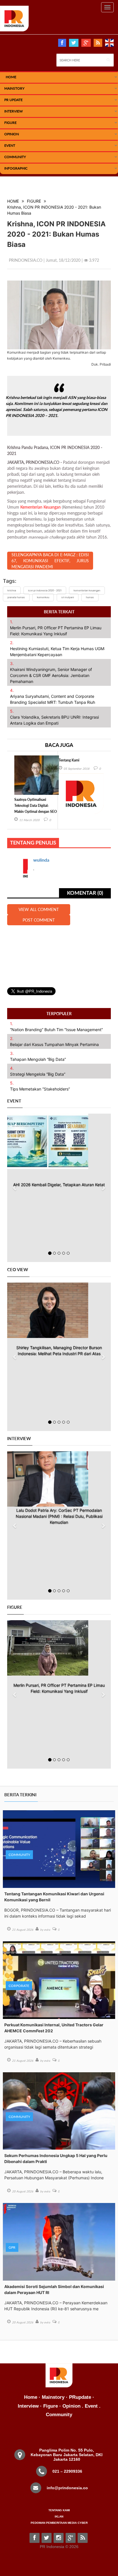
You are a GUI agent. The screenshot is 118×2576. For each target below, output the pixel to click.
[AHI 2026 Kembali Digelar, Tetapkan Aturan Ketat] (53, 1141)
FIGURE (34, 201)
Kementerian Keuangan (41, 507)
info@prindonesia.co (67, 2488)
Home (31, 2397)
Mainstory (53, 2397)
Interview (13, 111)
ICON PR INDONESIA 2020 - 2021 (45, 590)
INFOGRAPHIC (16, 168)
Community (15, 157)
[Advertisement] (59, 953)
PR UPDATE (13, 100)
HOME (11, 77)
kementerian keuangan (87, 590)
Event (10, 145)
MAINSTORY (14, 88)
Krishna (12, 590)
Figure (10, 123)
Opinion (12, 134)
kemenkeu (43, 597)
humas (90, 597)
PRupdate (80, 2397)
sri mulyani (68, 597)
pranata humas (16, 597)
